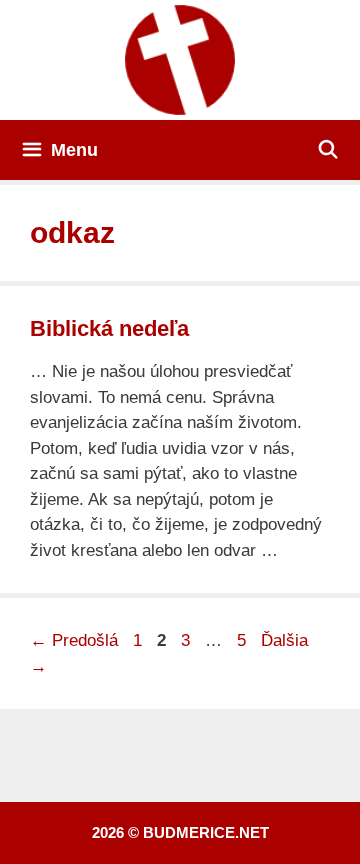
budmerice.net (206, 832)
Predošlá (74, 640)
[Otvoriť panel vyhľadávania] (328, 150)
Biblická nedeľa (109, 328)
